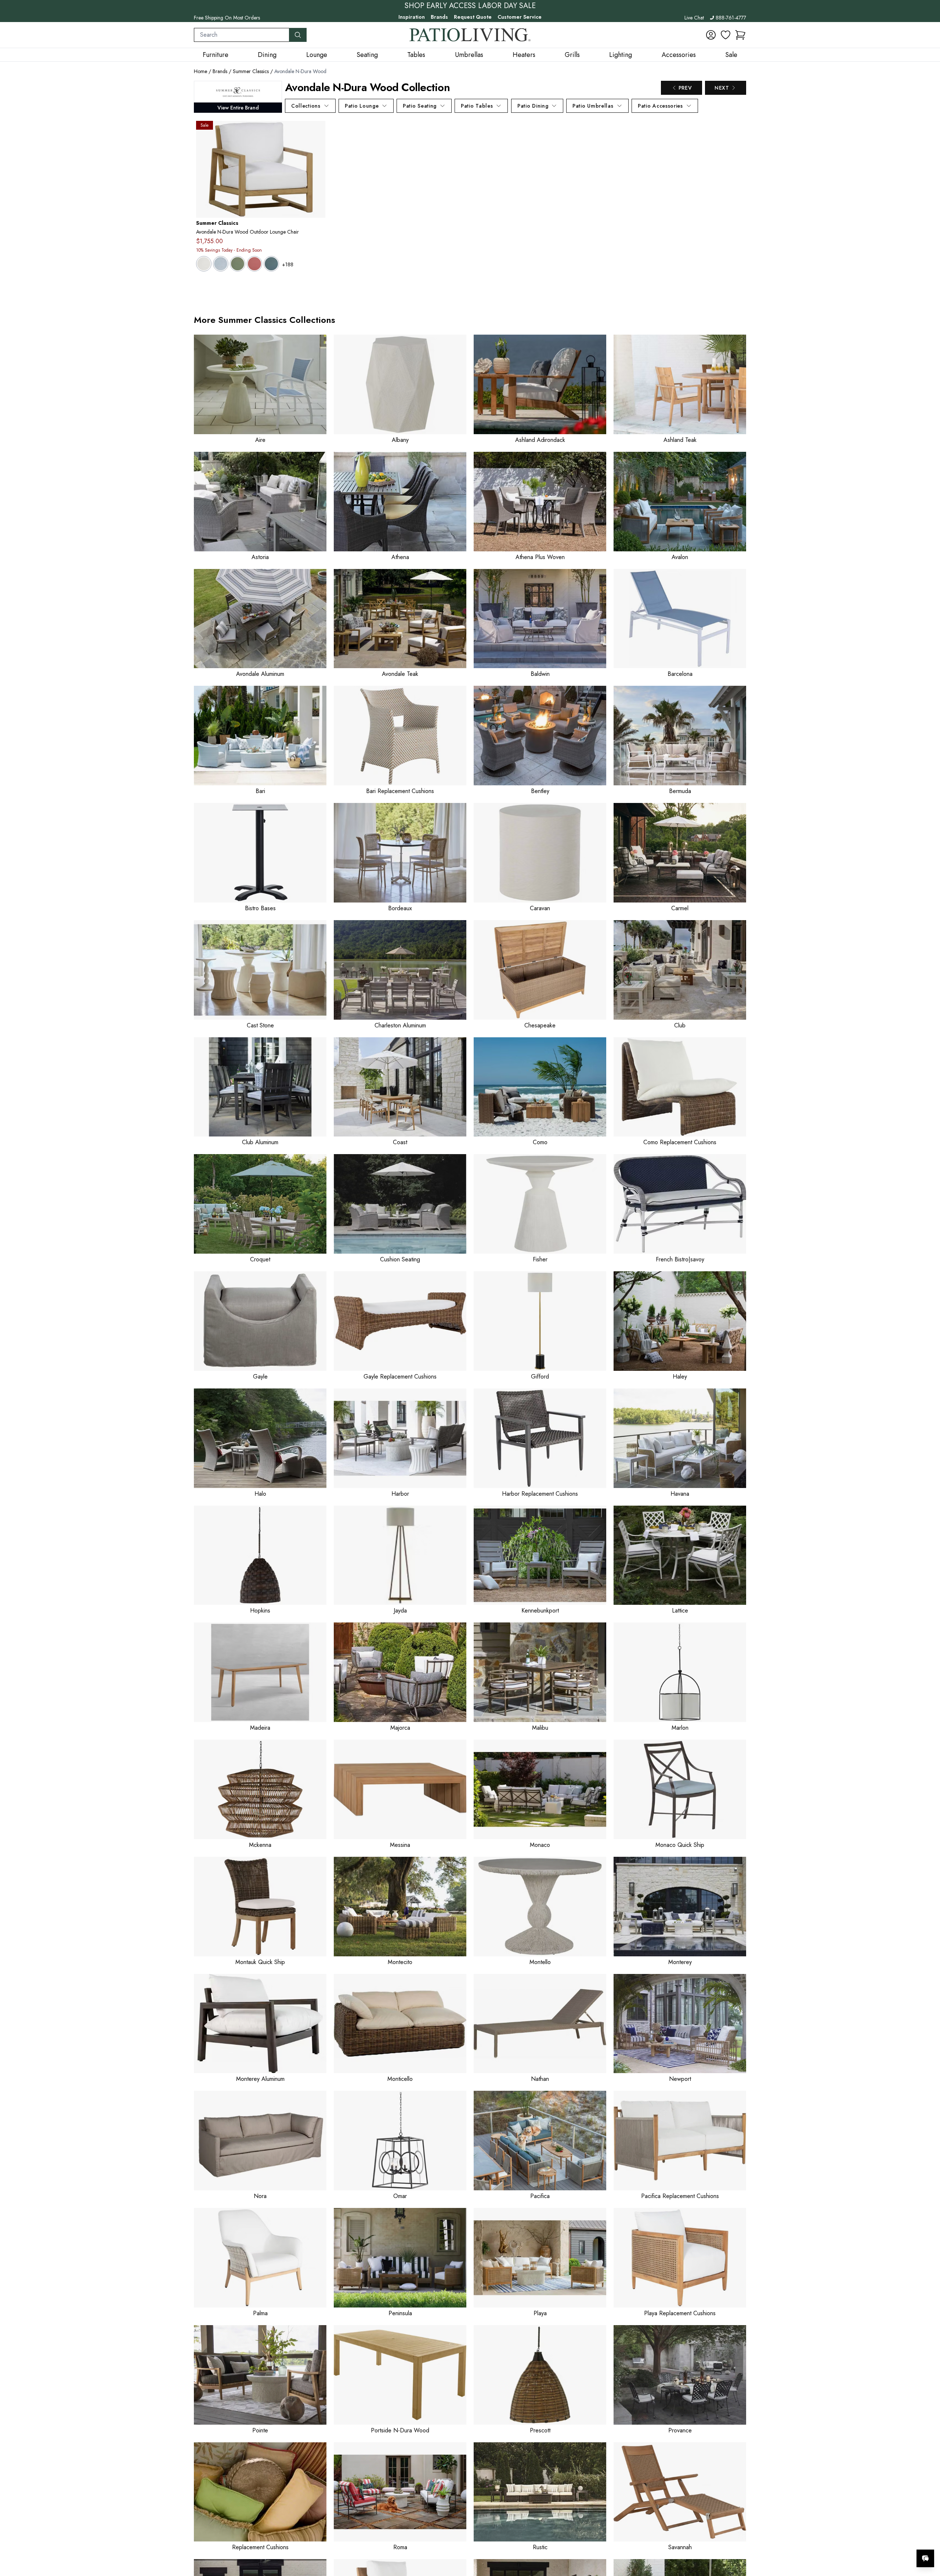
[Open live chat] (925, 2558)
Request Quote (473, 17)
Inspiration (412, 17)
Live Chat (694, 18)
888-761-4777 (731, 18)
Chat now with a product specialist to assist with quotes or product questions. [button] (874, 2539)
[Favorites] (726, 35)
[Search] (298, 35)
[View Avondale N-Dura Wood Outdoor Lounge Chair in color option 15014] (238, 264)
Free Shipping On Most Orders (227, 18)
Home (200, 71)
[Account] (711, 35)
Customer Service (520, 17)
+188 (288, 264)
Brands (439, 17)
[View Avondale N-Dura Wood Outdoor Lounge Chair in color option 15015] (254, 264)
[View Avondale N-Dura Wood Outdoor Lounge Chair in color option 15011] (221, 264)
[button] (740, 35)
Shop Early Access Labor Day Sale (470, 6)
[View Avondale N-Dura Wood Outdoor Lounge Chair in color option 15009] (204, 264)
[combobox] (242, 35)
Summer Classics (251, 71)
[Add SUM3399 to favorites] (317, 132)
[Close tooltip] (928, 2536)
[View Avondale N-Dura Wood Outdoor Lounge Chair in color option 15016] (271, 264)
